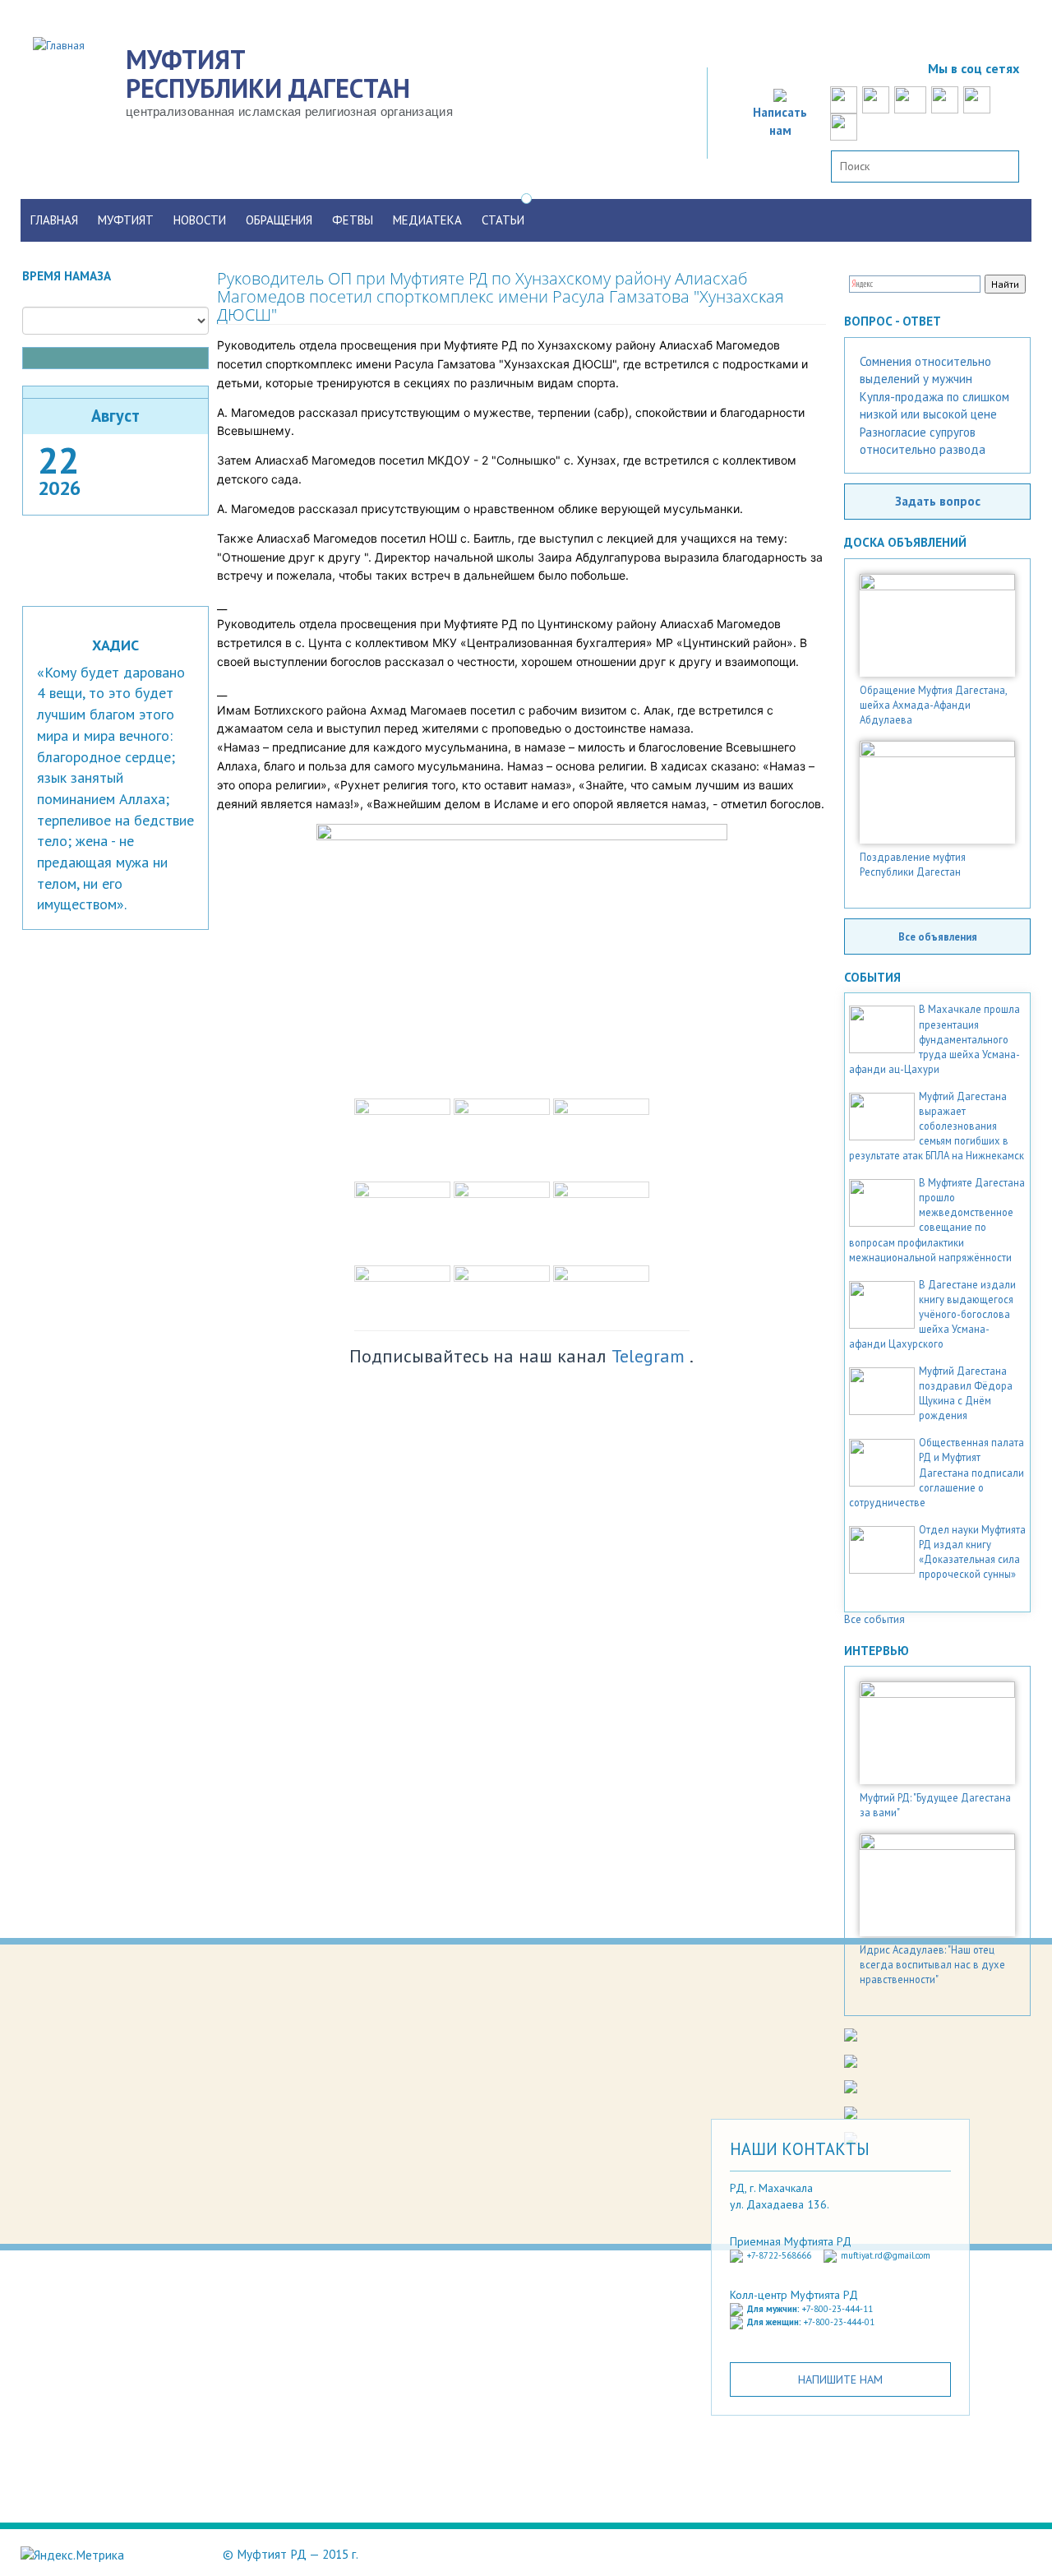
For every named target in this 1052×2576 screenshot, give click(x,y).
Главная (54, 220)
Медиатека (427, 220)
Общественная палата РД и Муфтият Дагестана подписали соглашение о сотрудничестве (937, 1472)
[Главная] (65, 44)
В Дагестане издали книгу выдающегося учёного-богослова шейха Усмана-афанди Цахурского (932, 1314)
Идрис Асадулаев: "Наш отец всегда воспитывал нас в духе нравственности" (932, 1964)
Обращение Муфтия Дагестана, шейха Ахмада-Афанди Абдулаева (933, 705)
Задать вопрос (938, 501)
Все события (874, 1619)
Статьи (503, 220)
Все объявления (938, 937)
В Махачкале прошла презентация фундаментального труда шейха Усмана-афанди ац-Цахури (934, 1038)
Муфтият (126, 220)
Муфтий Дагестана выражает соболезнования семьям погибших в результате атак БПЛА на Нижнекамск (937, 1126)
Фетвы (353, 220)
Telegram (648, 1356)
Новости (200, 220)
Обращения (279, 220)
